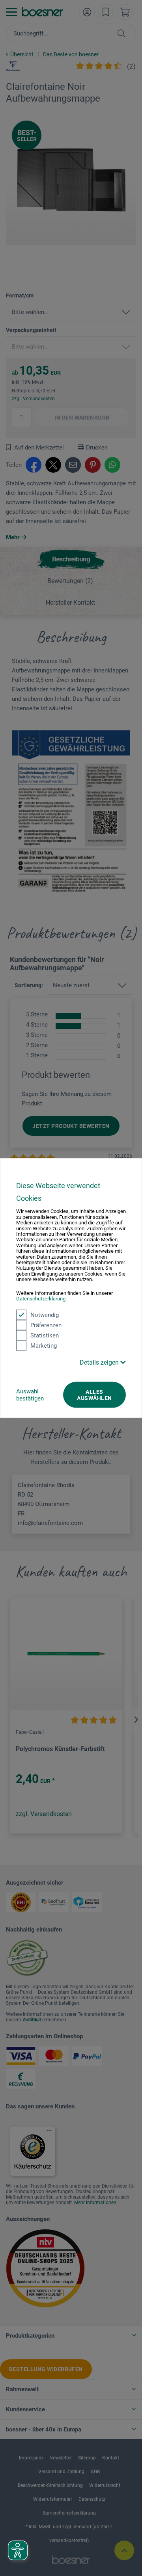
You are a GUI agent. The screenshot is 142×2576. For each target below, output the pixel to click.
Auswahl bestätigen (30, 1395)
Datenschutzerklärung (41, 1299)
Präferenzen (46, 1325)
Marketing (44, 1345)
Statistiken (45, 1335)
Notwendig (45, 1315)
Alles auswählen (94, 1395)
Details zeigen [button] (100, 1362)
